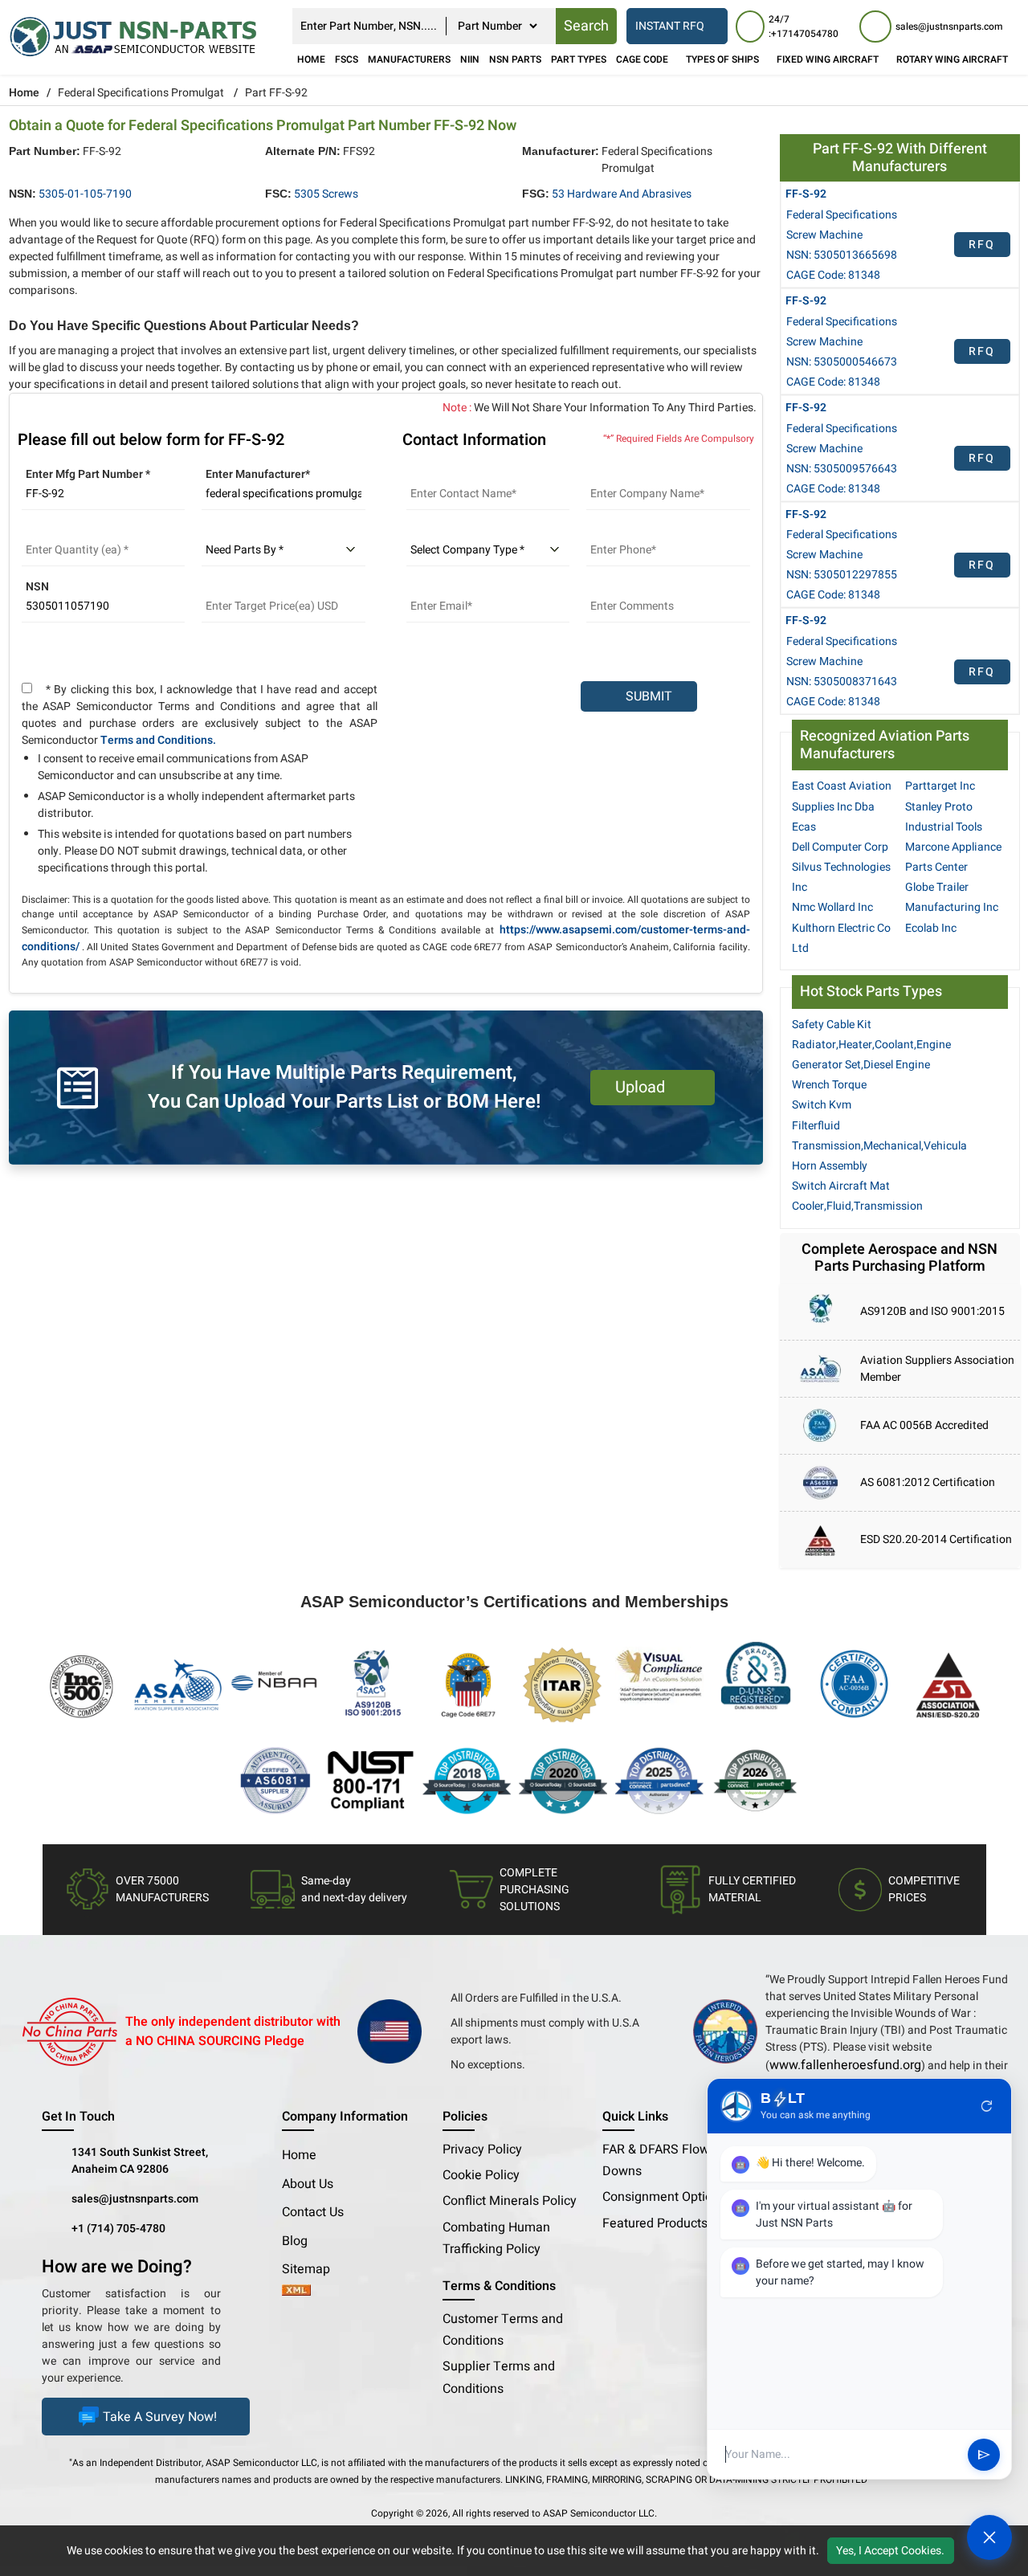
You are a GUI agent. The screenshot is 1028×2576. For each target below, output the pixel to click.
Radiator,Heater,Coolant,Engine (871, 1045)
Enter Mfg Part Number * (88, 474)
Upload (644, 1087)
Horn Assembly (830, 1166)
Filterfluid (816, 1126)
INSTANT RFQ (670, 26)
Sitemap (312, 2269)
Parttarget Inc (940, 786)
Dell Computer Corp (840, 847)
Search (586, 26)
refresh (987, 2106)
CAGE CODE (642, 59)
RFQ (982, 245)
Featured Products (655, 2223)
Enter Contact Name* (460, 474)
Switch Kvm (822, 1105)
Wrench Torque (829, 1085)
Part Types (579, 59)
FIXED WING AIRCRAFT (828, 59)
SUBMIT (646, 696)
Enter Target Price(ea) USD (270, 587)
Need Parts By (238, 531)
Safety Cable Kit (832, 1025)
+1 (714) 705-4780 (118, 2229)
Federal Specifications (842, 215)
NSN (37, 587)
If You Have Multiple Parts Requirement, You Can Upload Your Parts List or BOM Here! (344, 1087)
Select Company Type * (466, 531)
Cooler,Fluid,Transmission (857, 1206)
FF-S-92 (806, 194)
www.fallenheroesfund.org (845, 2065)
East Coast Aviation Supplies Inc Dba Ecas (842, 806)
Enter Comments (629, 587)
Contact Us (313, 2212)
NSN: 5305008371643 (842, 682)
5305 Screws (326, 194)
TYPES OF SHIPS (722, 59)
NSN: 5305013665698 (842, 255)
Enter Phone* (620, 531)
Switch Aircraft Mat (841, 1186)
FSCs (347, 59)
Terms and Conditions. (158, 740)
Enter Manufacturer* (258, 474)
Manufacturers (409, 59)
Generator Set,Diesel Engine (861, 1065)
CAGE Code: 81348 (833, 275)
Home (311, 59)
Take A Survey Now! (160, 2417)
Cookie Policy (481, 2175)
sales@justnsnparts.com (135, 2199)
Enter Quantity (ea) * (74, 531)
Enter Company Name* (644, 474)
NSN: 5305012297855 (842, 575)
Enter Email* (438, 587)
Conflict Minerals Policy (510, 2201)
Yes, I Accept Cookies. (890, 2551)
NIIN (470, 59)
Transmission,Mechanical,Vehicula (879, 1146)
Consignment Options (664, 2197)
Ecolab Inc (931, 928)
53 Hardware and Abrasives (622, 194)
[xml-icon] (296, 2292)
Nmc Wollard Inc (832, 907)
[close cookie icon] (1014, 2550)
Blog (295, 2241)
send (984, 2455)
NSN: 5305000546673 (842, 362)
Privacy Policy (482, 2149)
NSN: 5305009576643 (842, 469)
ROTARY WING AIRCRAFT (952, 59)
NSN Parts (515, 59)
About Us (308, 2184)
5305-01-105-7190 (85, 194)
